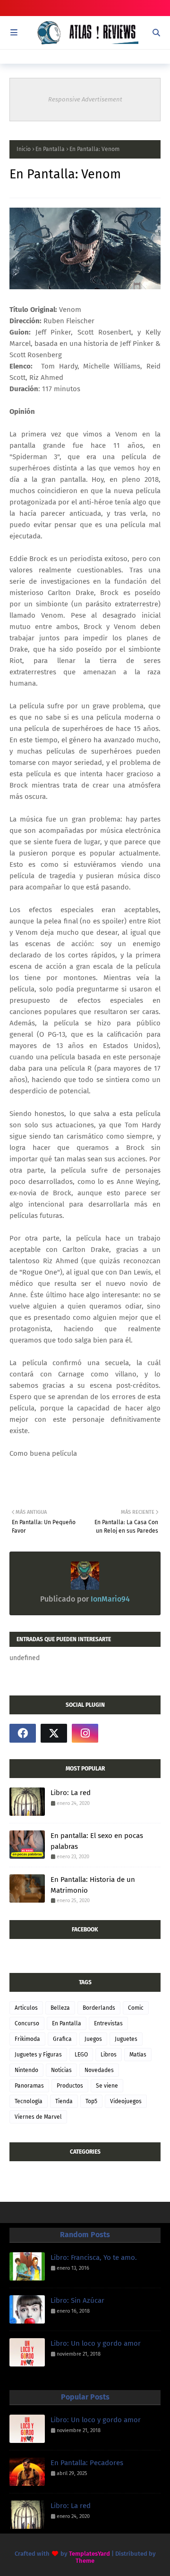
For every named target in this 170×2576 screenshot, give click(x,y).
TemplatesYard (89, 2554)
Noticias (61, 2070)
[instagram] (85, 1733)
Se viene (107, 2086)
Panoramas (29, 2086)
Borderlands (99, 2008)
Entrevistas (108, 2023)
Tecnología (29, 2101)
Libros (109, 2055)
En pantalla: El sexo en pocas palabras (97, 1841)
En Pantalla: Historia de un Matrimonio (93, 1885)
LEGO (81, 2055)
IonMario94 (109, 1599)
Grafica (62, 2039)
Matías (138, 2055)
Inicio (24, 149)
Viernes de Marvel (38, 2117)
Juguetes (126, 2039)
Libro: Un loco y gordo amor (96, 2343)
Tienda (64, 2101)
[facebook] (23, 1733)
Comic (136, 2008)
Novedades (99, 2070)
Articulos (26, 2008)
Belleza (60, 2008)
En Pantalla (50, 149)
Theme (85, 2561)
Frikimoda (27, 2039)
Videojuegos (126, 2101)
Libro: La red (71, 1793)
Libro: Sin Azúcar (77, 2300)
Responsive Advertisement (85, 99)
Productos (70, 2086)
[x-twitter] (54, 1733)
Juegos (93, 2039)
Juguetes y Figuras (38, 2055)
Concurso (27, 2023)
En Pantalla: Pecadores (87, 2463)
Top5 (91, 2101)
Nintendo (26, 2070)
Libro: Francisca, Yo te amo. (94, 2257)
